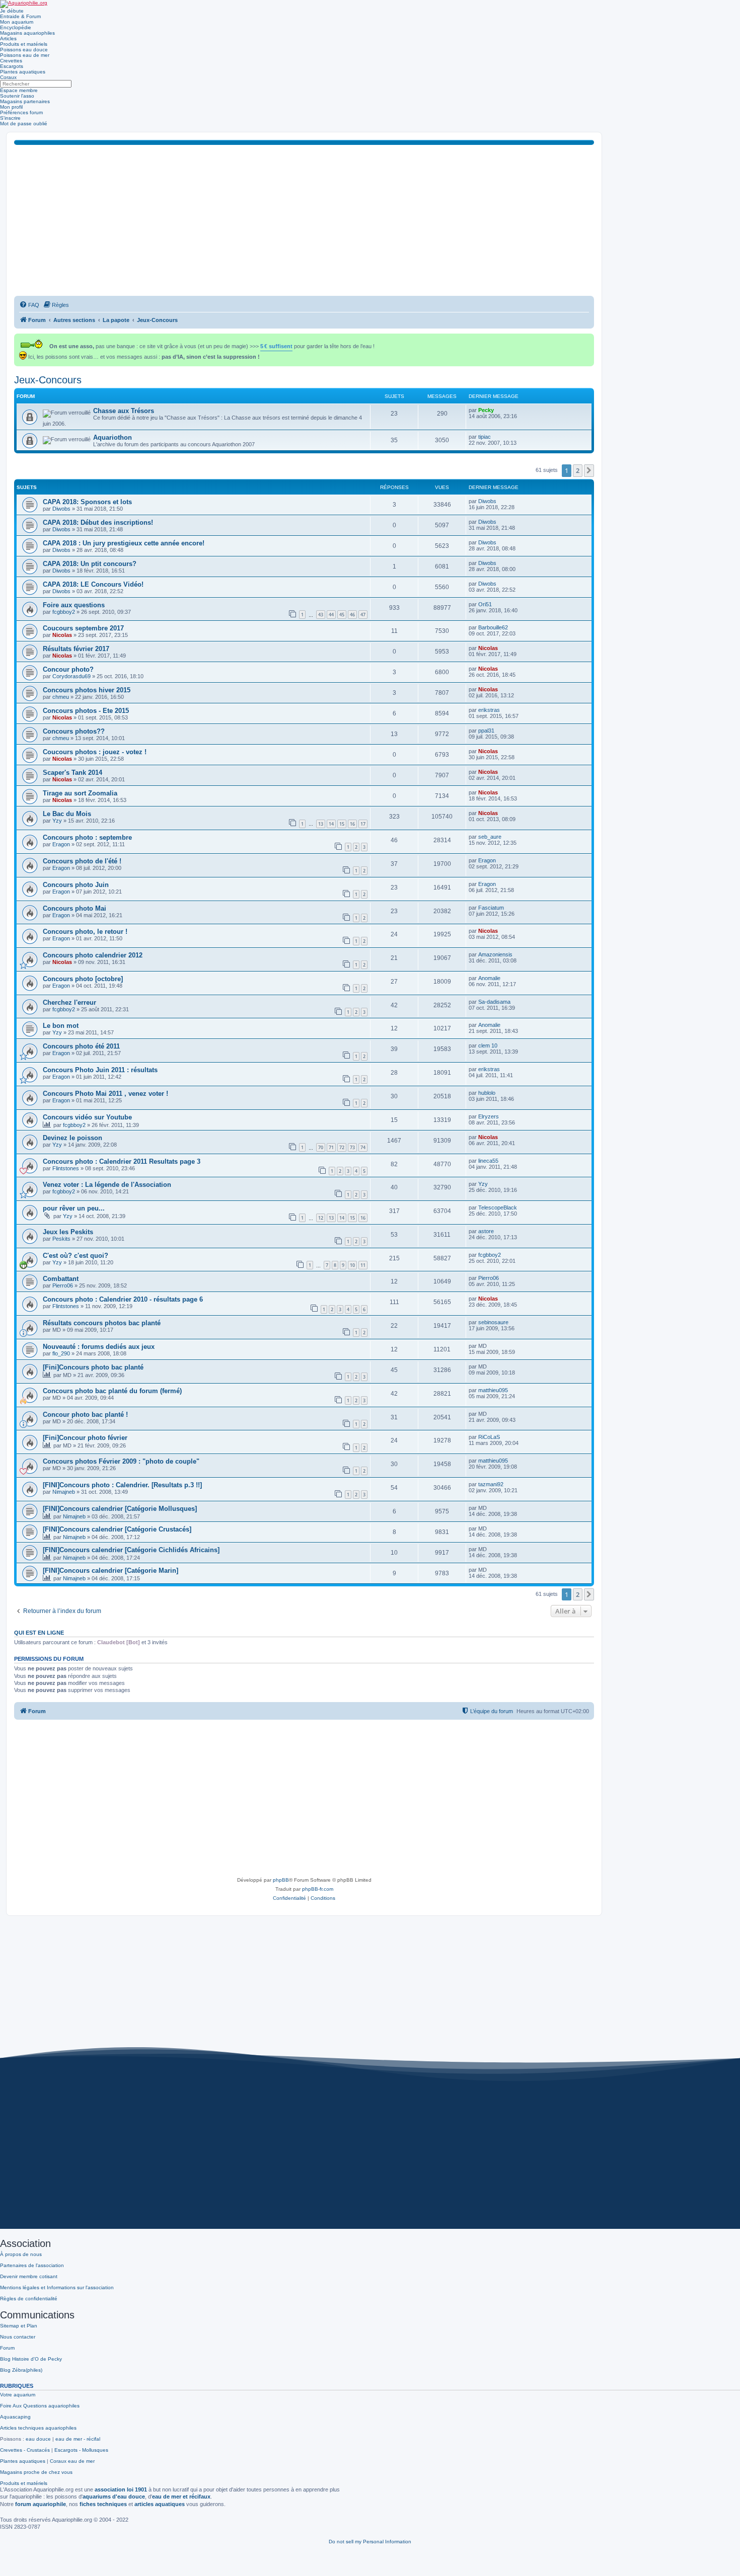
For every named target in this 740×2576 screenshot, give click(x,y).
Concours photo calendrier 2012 (93, 955)
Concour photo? (68, 669)
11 (363, 1265)
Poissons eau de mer (25, 55)
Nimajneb (64, 1492)
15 (342, 824)
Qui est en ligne (39, 1633)
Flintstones (66, 1168)
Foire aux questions (74, 605)
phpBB (281, 1880)
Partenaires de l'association (32, 2265)
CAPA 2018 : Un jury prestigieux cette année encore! (124, 543)
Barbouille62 (493, 627)
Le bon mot (61, 1026)
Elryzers (489, 1116)
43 (321, 615)
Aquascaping (15, 2417)
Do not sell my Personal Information (370, 2542)
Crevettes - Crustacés (25, 2450)
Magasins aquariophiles (27, 33)
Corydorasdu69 (71, 676)
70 (321, 1147)
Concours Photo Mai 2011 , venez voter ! (105, 1094)
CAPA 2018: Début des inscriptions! (98, 522)
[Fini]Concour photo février (85, 1438)
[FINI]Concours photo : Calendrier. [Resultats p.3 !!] (122, 1485)
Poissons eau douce (24, 50)
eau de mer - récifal (78, 2439)
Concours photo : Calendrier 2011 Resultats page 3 (122, 1161)
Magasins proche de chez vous (36, 2472)
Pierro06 (63, 1285)
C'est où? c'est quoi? (76, 1256)
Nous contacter (18, 2337)
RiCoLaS (489, 1437)
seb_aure (490, 837)
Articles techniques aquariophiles (38, 2428)
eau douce (38, 2439)
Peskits (61, 1239)
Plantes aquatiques (23, 72)
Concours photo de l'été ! (82, 861)
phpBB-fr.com (318, 1889)
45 (342, 615)
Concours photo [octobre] (83, 979)
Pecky (486, 410)
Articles (8, 38)
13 (321, 824)
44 (331, 615)
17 (363, 824)
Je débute (12, 11)
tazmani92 (491, 1484)
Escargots (12, 66)
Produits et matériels (24, 44)
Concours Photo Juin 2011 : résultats (100, 1070)
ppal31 (486, 731)
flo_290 (61, 1353)
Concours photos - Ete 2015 (86, 711)
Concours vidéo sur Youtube (87, 1117)
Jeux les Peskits (68, 1232)
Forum (7, 2348)
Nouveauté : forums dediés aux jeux (99, 1347)
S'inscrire (10, 118)
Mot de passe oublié (24, 124)
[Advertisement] (304, 220)
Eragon (61, 844)
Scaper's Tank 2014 (72, 773)
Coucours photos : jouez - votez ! (95, 752)
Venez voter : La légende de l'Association (107, 1185)
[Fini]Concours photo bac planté (93, 1367)
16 (352, 824)
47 (363, 615)
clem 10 (488, 1045)
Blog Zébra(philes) (21, 2370)
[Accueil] (24, 4)
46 (352, 615)
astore (486, 1231)
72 (342, 1147)
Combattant (61, 1279)
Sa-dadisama (494, 1002)
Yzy (57, 821)
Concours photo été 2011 (81, 1046)
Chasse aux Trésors (124, 411)
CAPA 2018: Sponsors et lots (87, 502)
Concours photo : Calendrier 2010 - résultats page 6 (123, 1299)
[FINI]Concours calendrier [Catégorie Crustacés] (117, 1529)
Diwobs (61, 509)
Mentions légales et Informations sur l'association (57, 2287)
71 (331, 1147)
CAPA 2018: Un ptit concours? (90, 564)
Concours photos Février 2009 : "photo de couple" (121, 1461)
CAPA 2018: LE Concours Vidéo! (93, 584)
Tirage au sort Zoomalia (80, 793)
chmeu (61, 697)
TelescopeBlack (498, 1207)
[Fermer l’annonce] (587, 339)
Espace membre (19, 90)
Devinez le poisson (72, 1138)
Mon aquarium (17, 22)
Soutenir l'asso (17, 96)
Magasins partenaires (25, 101)
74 (363, 1147)
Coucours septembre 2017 (83, 628)
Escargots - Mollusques (81, 2450)
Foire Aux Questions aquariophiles (40, 2406)
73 (352, 1147)
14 (331, 824)
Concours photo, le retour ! (85, 932)
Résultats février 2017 (76, 649)
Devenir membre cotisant (29, 2276)
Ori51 (485, 604)
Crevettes (11, 61)
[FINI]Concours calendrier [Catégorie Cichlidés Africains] (131, 1550)
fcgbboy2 (64, 612)
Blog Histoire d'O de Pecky (31, 2359)
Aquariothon (113, 437)
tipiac (485, 437)
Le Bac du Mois (67, 814)
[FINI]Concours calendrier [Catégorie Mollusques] (120, 1509)
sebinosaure (493, 1322)
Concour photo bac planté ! (85, 1415)
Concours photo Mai (75, 908)
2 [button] (578, 470)
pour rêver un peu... (74, 1208)
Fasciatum (491, 908)
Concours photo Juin (76, 885)
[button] (589, 470)
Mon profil (11, 107)
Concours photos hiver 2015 (87, 690)
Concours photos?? (74, 731)
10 (352, 1265)
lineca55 (488, 1161)
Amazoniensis (495, 954)
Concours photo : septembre (87, 837)
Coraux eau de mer (72, 2461)
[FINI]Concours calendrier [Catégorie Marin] (110, 1571)
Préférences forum (21, 112)
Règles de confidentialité (29, 2299)
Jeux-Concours (48, 380)
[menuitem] (29, 305)
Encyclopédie (16, 27)
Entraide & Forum (20, 16)
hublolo (487, 1093)
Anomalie (489, 978)
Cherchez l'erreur (69, 1002)
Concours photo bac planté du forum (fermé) (112, 1391)
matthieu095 (493, 1390)
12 (321, 1218)
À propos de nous (21, 2254)
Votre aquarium (18, 2395)
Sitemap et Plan (19, 2326)
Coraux (8, 77)
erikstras (489, 710)
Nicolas (62, 635)
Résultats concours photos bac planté (102, 1323)
